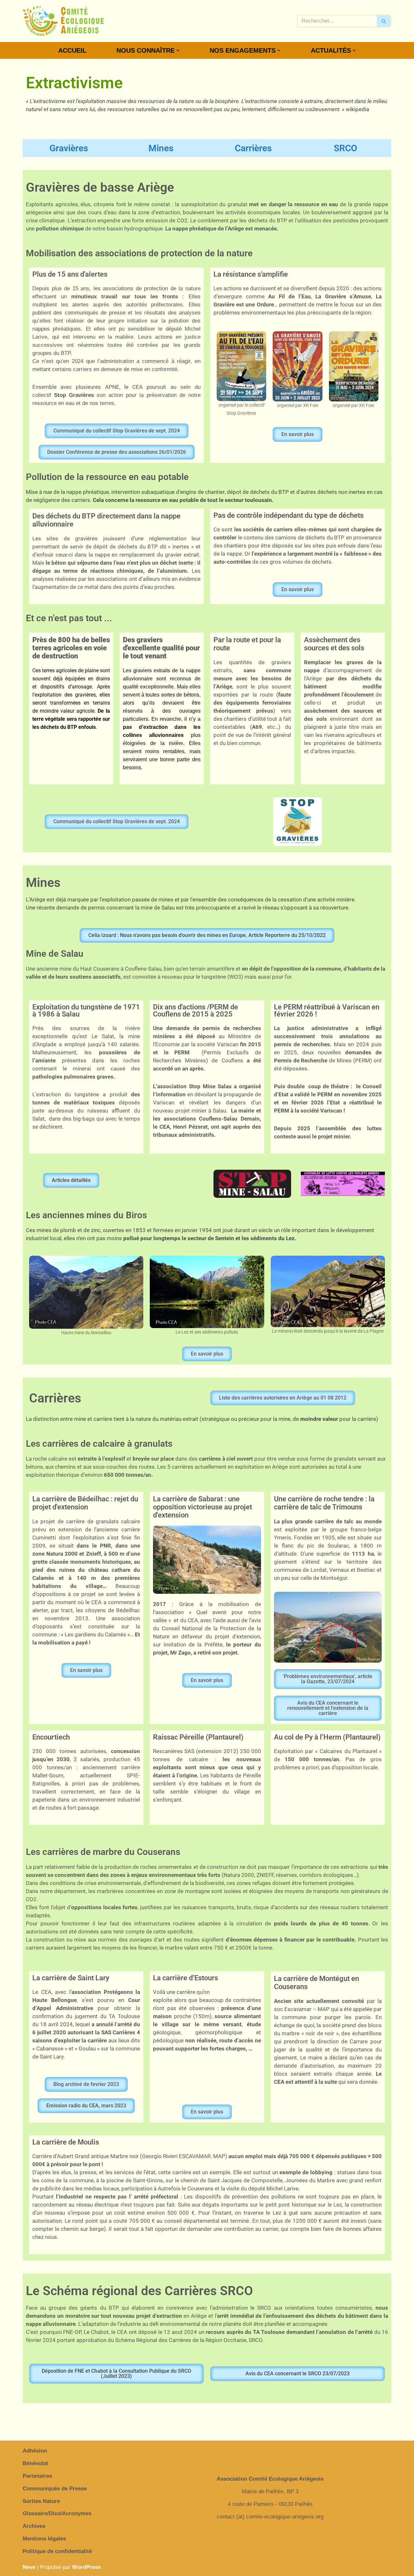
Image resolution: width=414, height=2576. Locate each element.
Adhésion (35, 2451)
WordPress (86, 2567)
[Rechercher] (384, 21)
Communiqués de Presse (55, 2489)
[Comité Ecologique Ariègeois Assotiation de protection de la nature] (63, 21)
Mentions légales (44, 2539)
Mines (161, 148)
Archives (34, 2526)
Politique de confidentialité (57, 2551)
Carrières (253, 148)
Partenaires (37, 2476)
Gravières (69, 148)
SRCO (345, 148)
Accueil (72, 50)
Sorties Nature (41, 2501)
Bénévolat (35, 2463)
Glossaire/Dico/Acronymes (57, 2513)
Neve (29, 2567)
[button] (178, 50)
